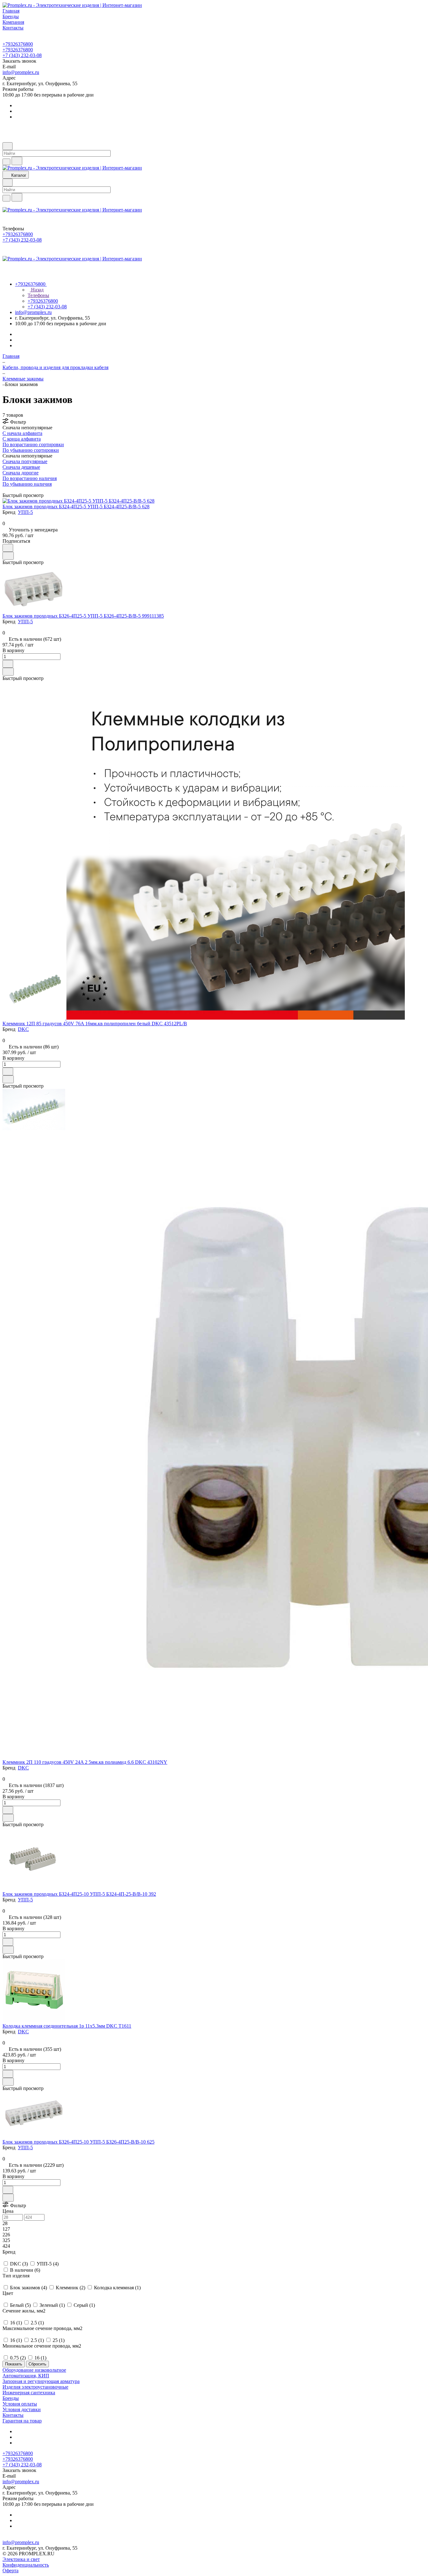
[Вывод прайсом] (13, 490)
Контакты (13, 2415)
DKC (23, 1029)
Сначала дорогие (21, 473)
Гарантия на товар (22, 2421)
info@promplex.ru (21, 72)
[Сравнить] (8, 556)
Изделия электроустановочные (35, 2387)
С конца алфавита (22, 439)
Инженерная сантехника (29, 2393)
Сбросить (37, 2364)
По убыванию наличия (27, 484)
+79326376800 (18, 44)
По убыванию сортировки (31, 450)
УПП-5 (25, 512)
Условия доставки (22, 2409)
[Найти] (17, 161)
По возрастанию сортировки (33, 444)
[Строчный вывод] (8, 490)
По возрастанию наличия (30, 478)
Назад (37, 290)
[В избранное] (8, 548)
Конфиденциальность (26, 2565)
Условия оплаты (20, 2404)
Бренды (11, 2398)
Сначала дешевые (21, 467)
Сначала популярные (25, 461)
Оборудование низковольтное (34, 2370)
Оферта (10, 2571)
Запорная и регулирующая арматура (41, 2381)
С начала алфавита (22, 433)
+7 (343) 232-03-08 (22, 55)
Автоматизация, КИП (26, 2376)
